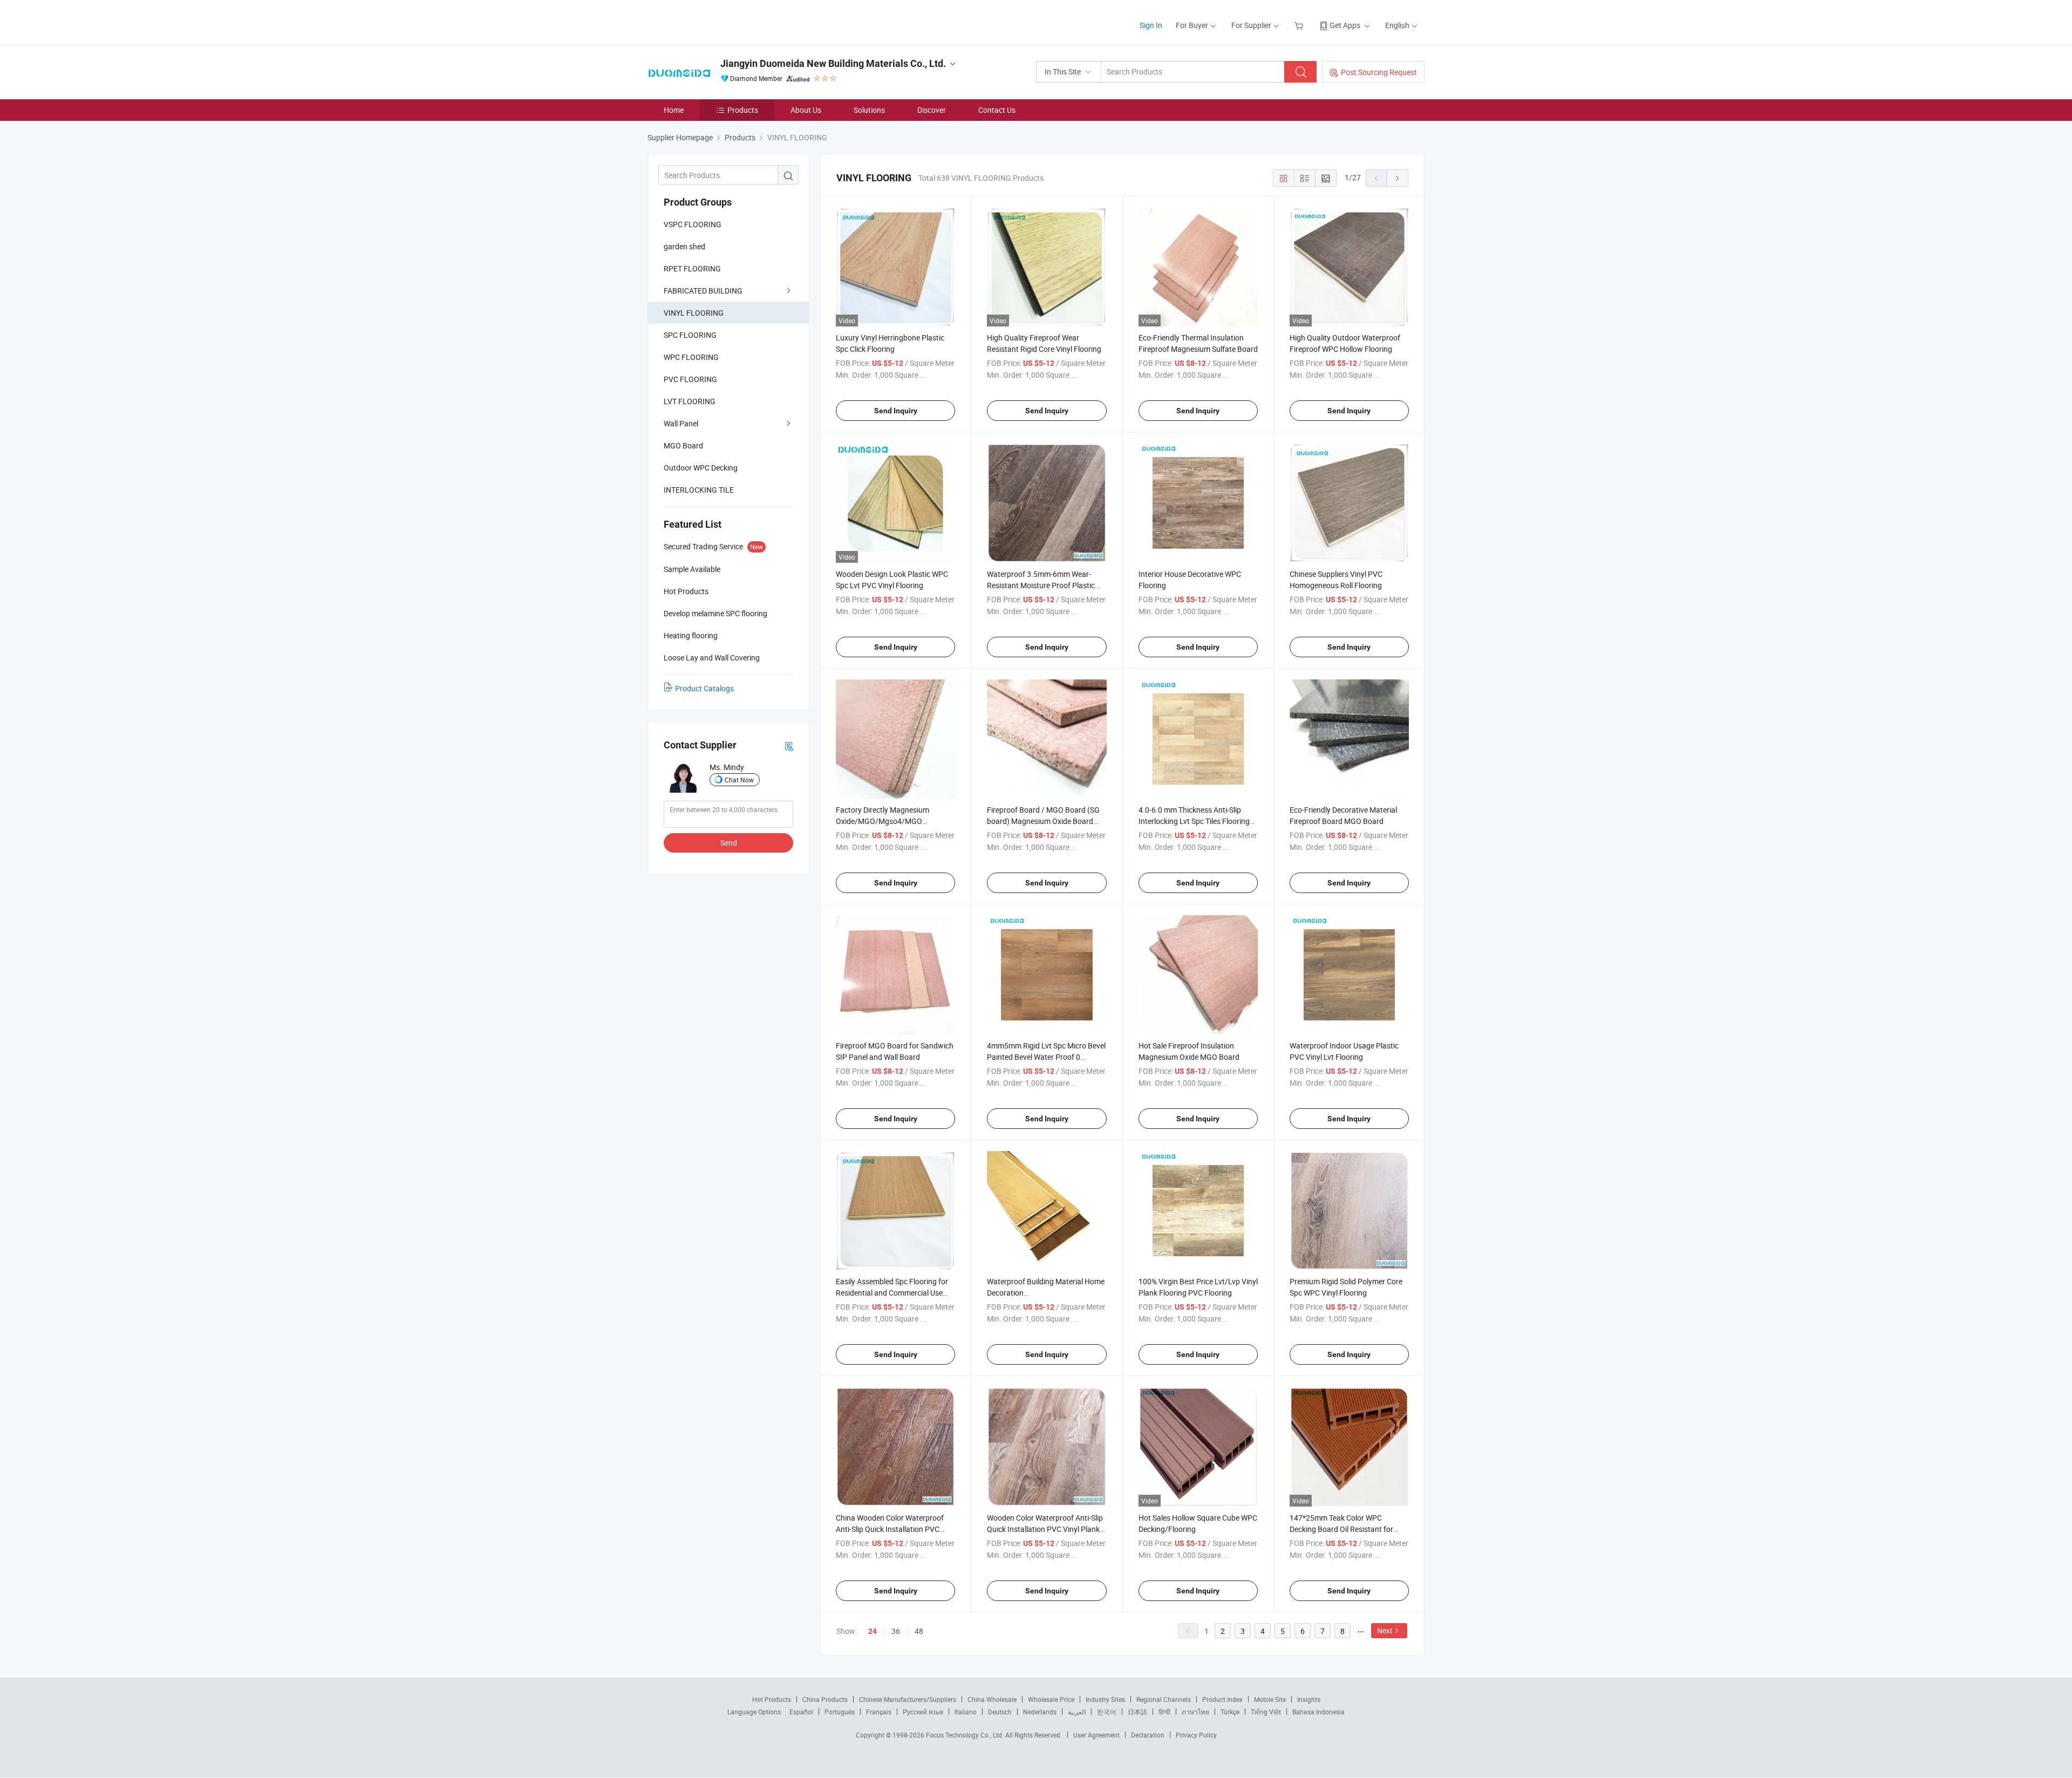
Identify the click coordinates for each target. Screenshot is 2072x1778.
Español (801, 1712)
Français (879, 1712)
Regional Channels (1164, 1699)
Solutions (869, 110)
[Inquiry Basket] (1300, 25)
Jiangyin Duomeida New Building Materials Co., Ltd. (833, 63)
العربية (1077, 1712)
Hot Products (772, 1699)
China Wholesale (992, 1699)
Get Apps (1345, 25)
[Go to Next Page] (1398, 178)
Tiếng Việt (1266, 1712)
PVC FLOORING (690, 379)
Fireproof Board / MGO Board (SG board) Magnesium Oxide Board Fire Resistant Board (1043, 821)
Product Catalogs (704, 688)
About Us (806, 110)
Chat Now (739, 780)
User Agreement (1096, 1735)
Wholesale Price (1051, 1699)
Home (674, 110)
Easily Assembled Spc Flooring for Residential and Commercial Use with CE (892, 1293)
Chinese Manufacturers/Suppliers (908, 1699)
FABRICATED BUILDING (703, 291)
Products (743, 110)
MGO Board (683, 445)
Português (840, 1712)
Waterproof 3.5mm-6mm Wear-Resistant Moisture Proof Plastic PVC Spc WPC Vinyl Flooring (1041, 585)
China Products (825, 1699)
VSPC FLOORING (693, 224)
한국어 (1107, 1712)
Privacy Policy (1196, 1735)
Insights (1309, 1699)
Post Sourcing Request (1379, 72)
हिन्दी (1164, 1712)
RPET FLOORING (692, 268)
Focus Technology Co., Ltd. (966, 1735)
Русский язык (923, 1712)
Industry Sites (1105, 1699)
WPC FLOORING (691, 357)
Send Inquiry (896, 411)
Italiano (966, 1712)
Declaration (1148, 1735)
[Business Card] (789, 745)
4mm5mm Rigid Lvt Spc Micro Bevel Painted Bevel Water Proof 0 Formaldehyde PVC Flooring (1046, 1057)
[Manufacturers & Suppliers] (717, 21)
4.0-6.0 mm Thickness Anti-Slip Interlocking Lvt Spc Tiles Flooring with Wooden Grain (1194, 821)
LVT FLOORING (690, 401)
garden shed (684, 246)
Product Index (1222, 1699)
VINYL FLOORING (694, 313)
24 (873, 1631)
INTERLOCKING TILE (699, 490)
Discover (932, 110)
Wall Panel (681, 423)
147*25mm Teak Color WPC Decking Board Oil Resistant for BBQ (1341, 1529)
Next (1385, 1630)
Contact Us (997, 110)
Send (729, 843)
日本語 (1137, 1712)
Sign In (1151, 25)
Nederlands (1040, 1712)
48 (919, 1631)
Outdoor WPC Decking (701, 468)
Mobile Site (1270, 1699)
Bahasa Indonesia (1318, 1712)
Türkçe (1230, 1712)
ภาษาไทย (1195, 1712)
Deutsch (1000, 1712)
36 (896, 1631)
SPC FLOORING (690, 335)
